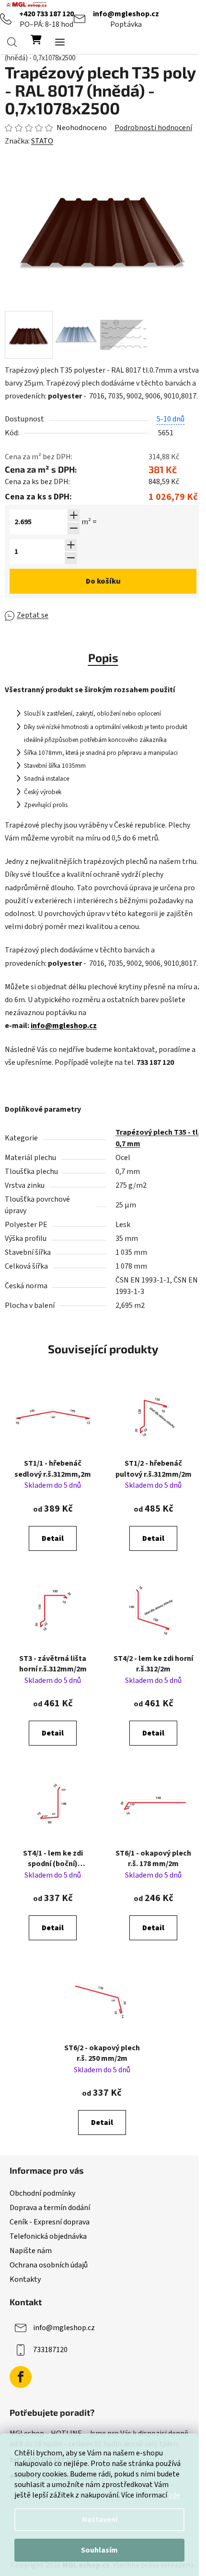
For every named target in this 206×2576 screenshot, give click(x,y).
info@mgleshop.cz (126, 14)
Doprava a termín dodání (50, 2208)
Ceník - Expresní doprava (50, 2222)
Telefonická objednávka (48, 2236)
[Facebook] (21, 2377)
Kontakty (25, 2279)
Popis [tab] (103, 658)
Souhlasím (99, 2550)
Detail (53, 1538)
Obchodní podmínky (42, 2193)
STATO (42, 141)
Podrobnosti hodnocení (153, 128)
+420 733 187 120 (46, 14)
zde (174, 2495)
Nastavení (100, 2520)
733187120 (50, 2350)
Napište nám (31, 2251)
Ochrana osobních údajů (49, 2265)
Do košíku (103, 581)
